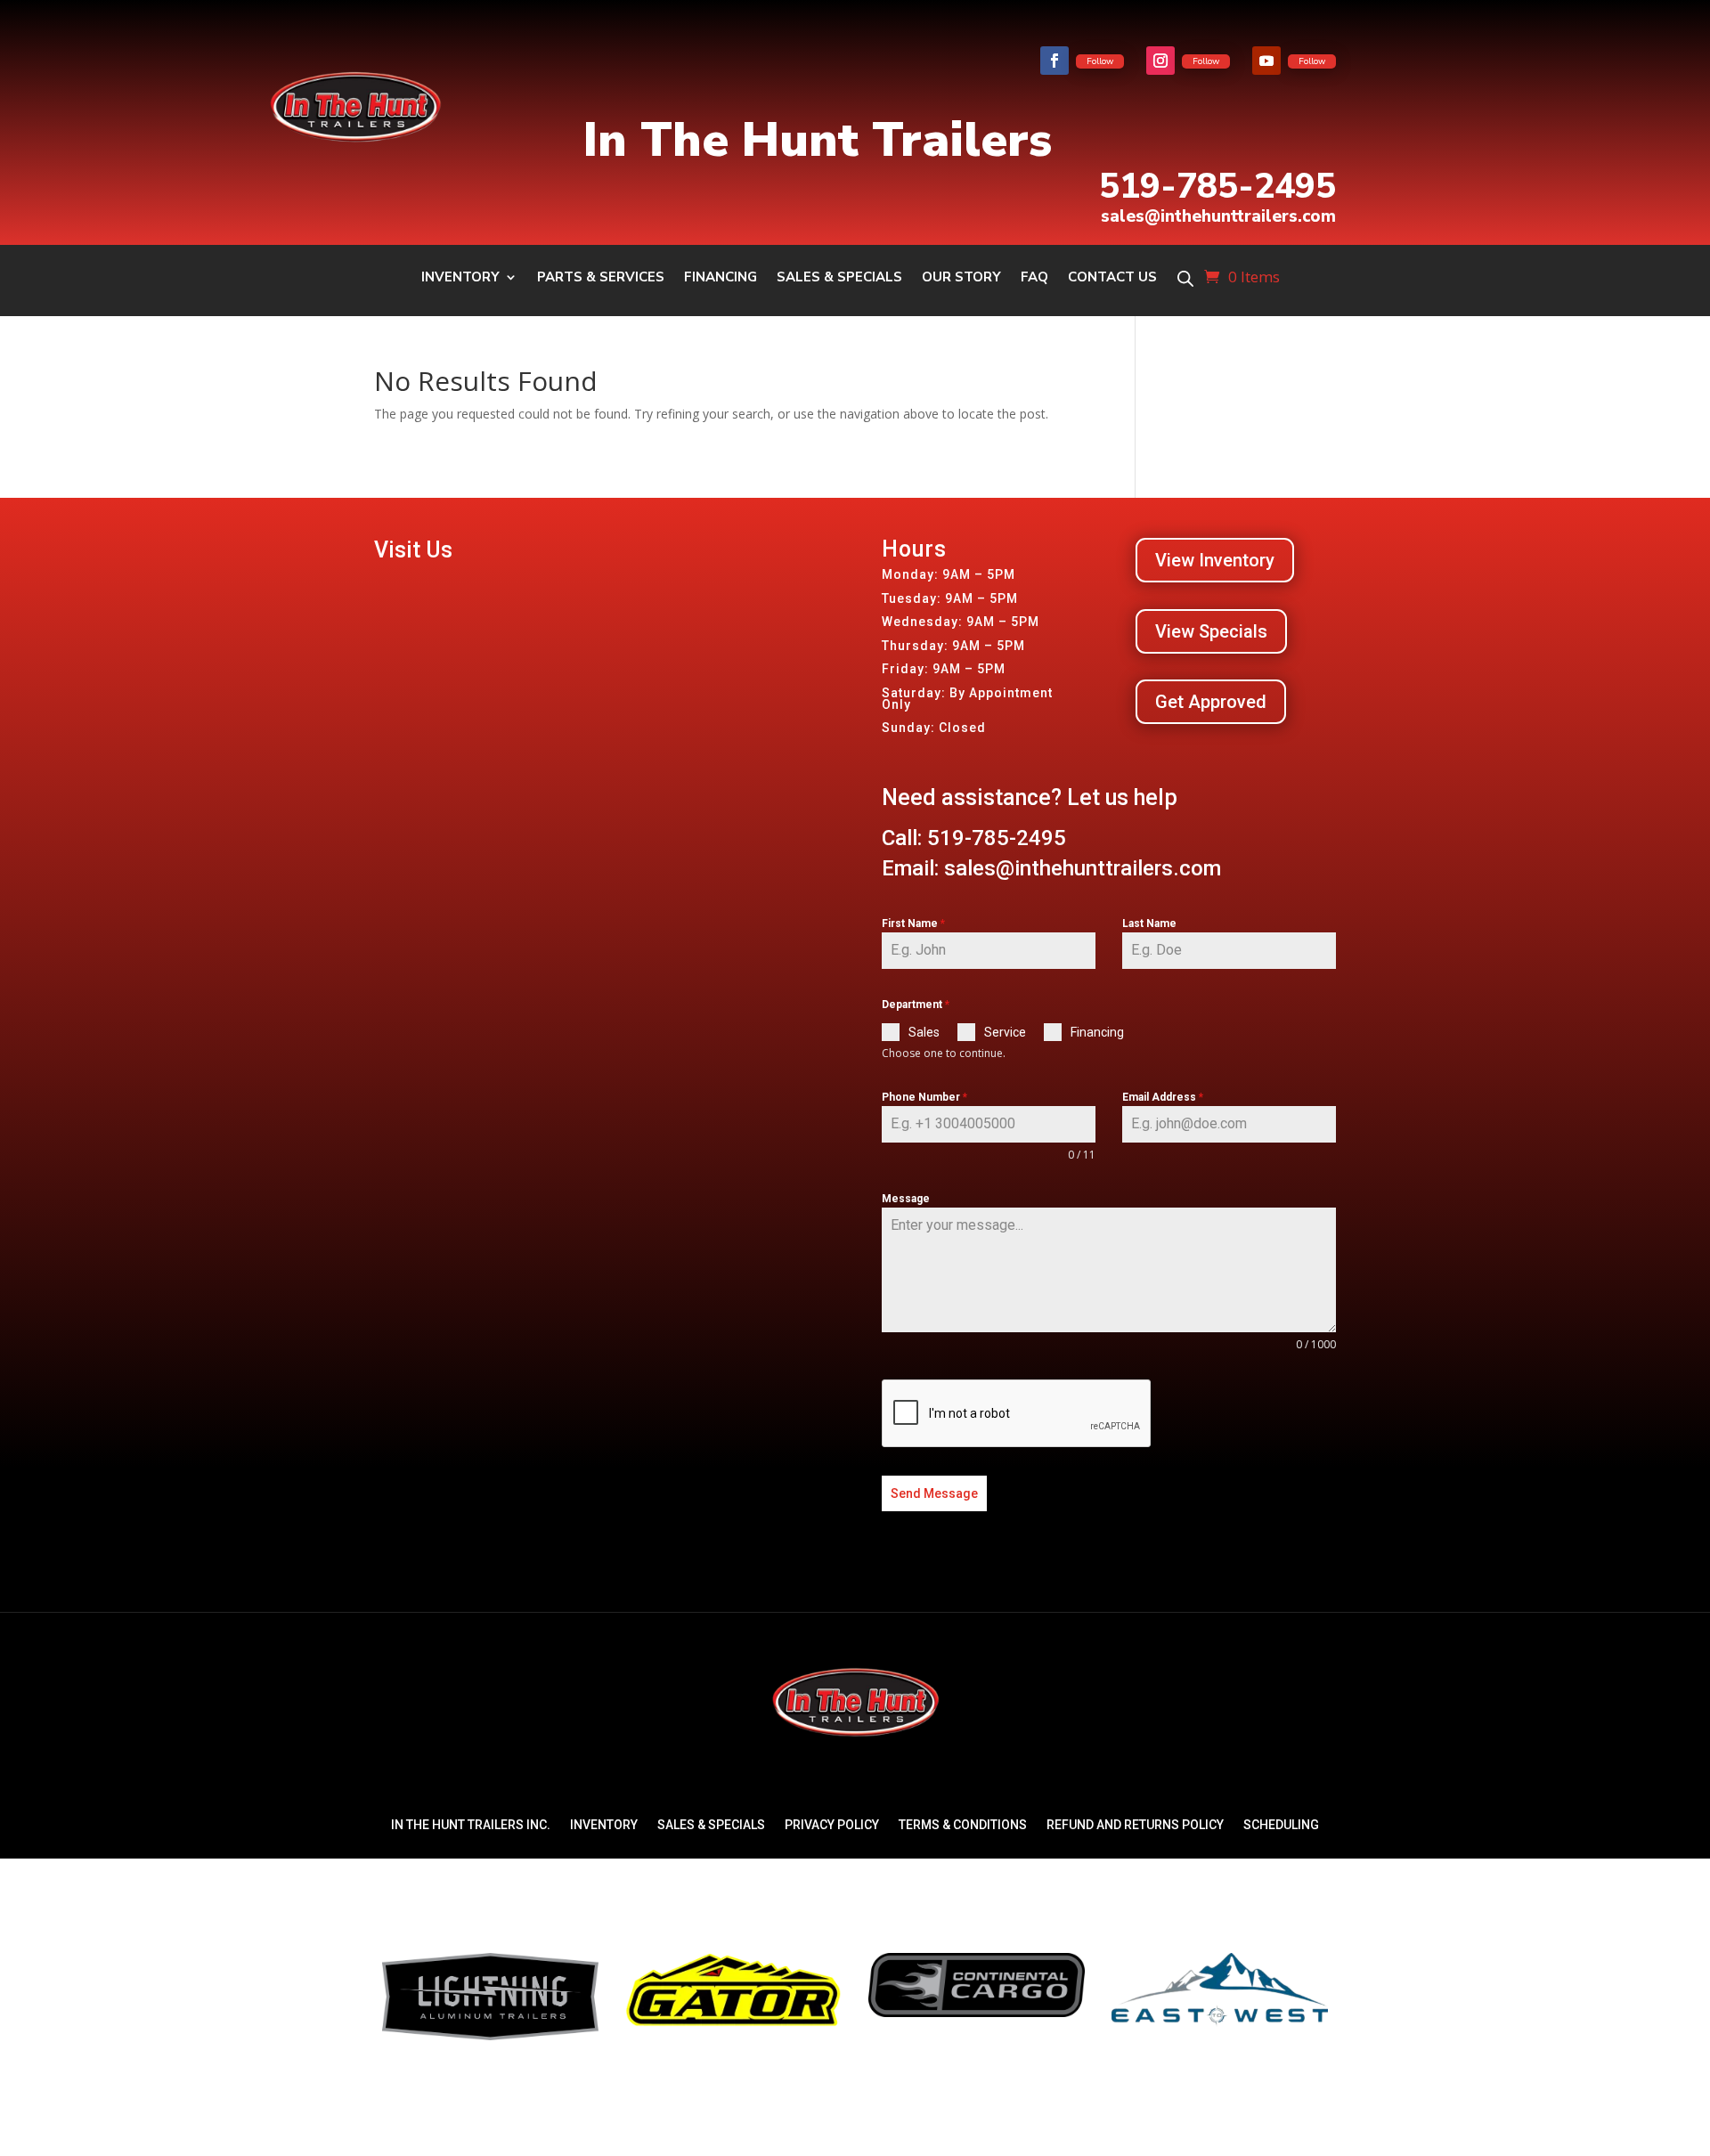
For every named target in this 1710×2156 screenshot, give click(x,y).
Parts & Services (601, 278)
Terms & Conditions (963, 1825)
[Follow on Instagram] (1160, 61)
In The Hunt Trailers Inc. (471, 1825)
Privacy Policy (832, 1825)
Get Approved (1211, 702)
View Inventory (1215, 560)
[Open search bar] (1185, 278)
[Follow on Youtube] (1266, 61)
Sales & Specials (839, 278)
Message (906, 1199)
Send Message (934, 1493)
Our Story (961, 278)
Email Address (1163, 1097)
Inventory (460, 278)
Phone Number (924, 1097)
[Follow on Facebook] (1054, 61)
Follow (1100, 61)
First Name (913, 923)
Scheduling (1281, 1825)
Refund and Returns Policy (1135, 1825)
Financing (721, 278)
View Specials (1211, 631)
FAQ (1034, 278)
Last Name (1149, 923)
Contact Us (1112, 278)
